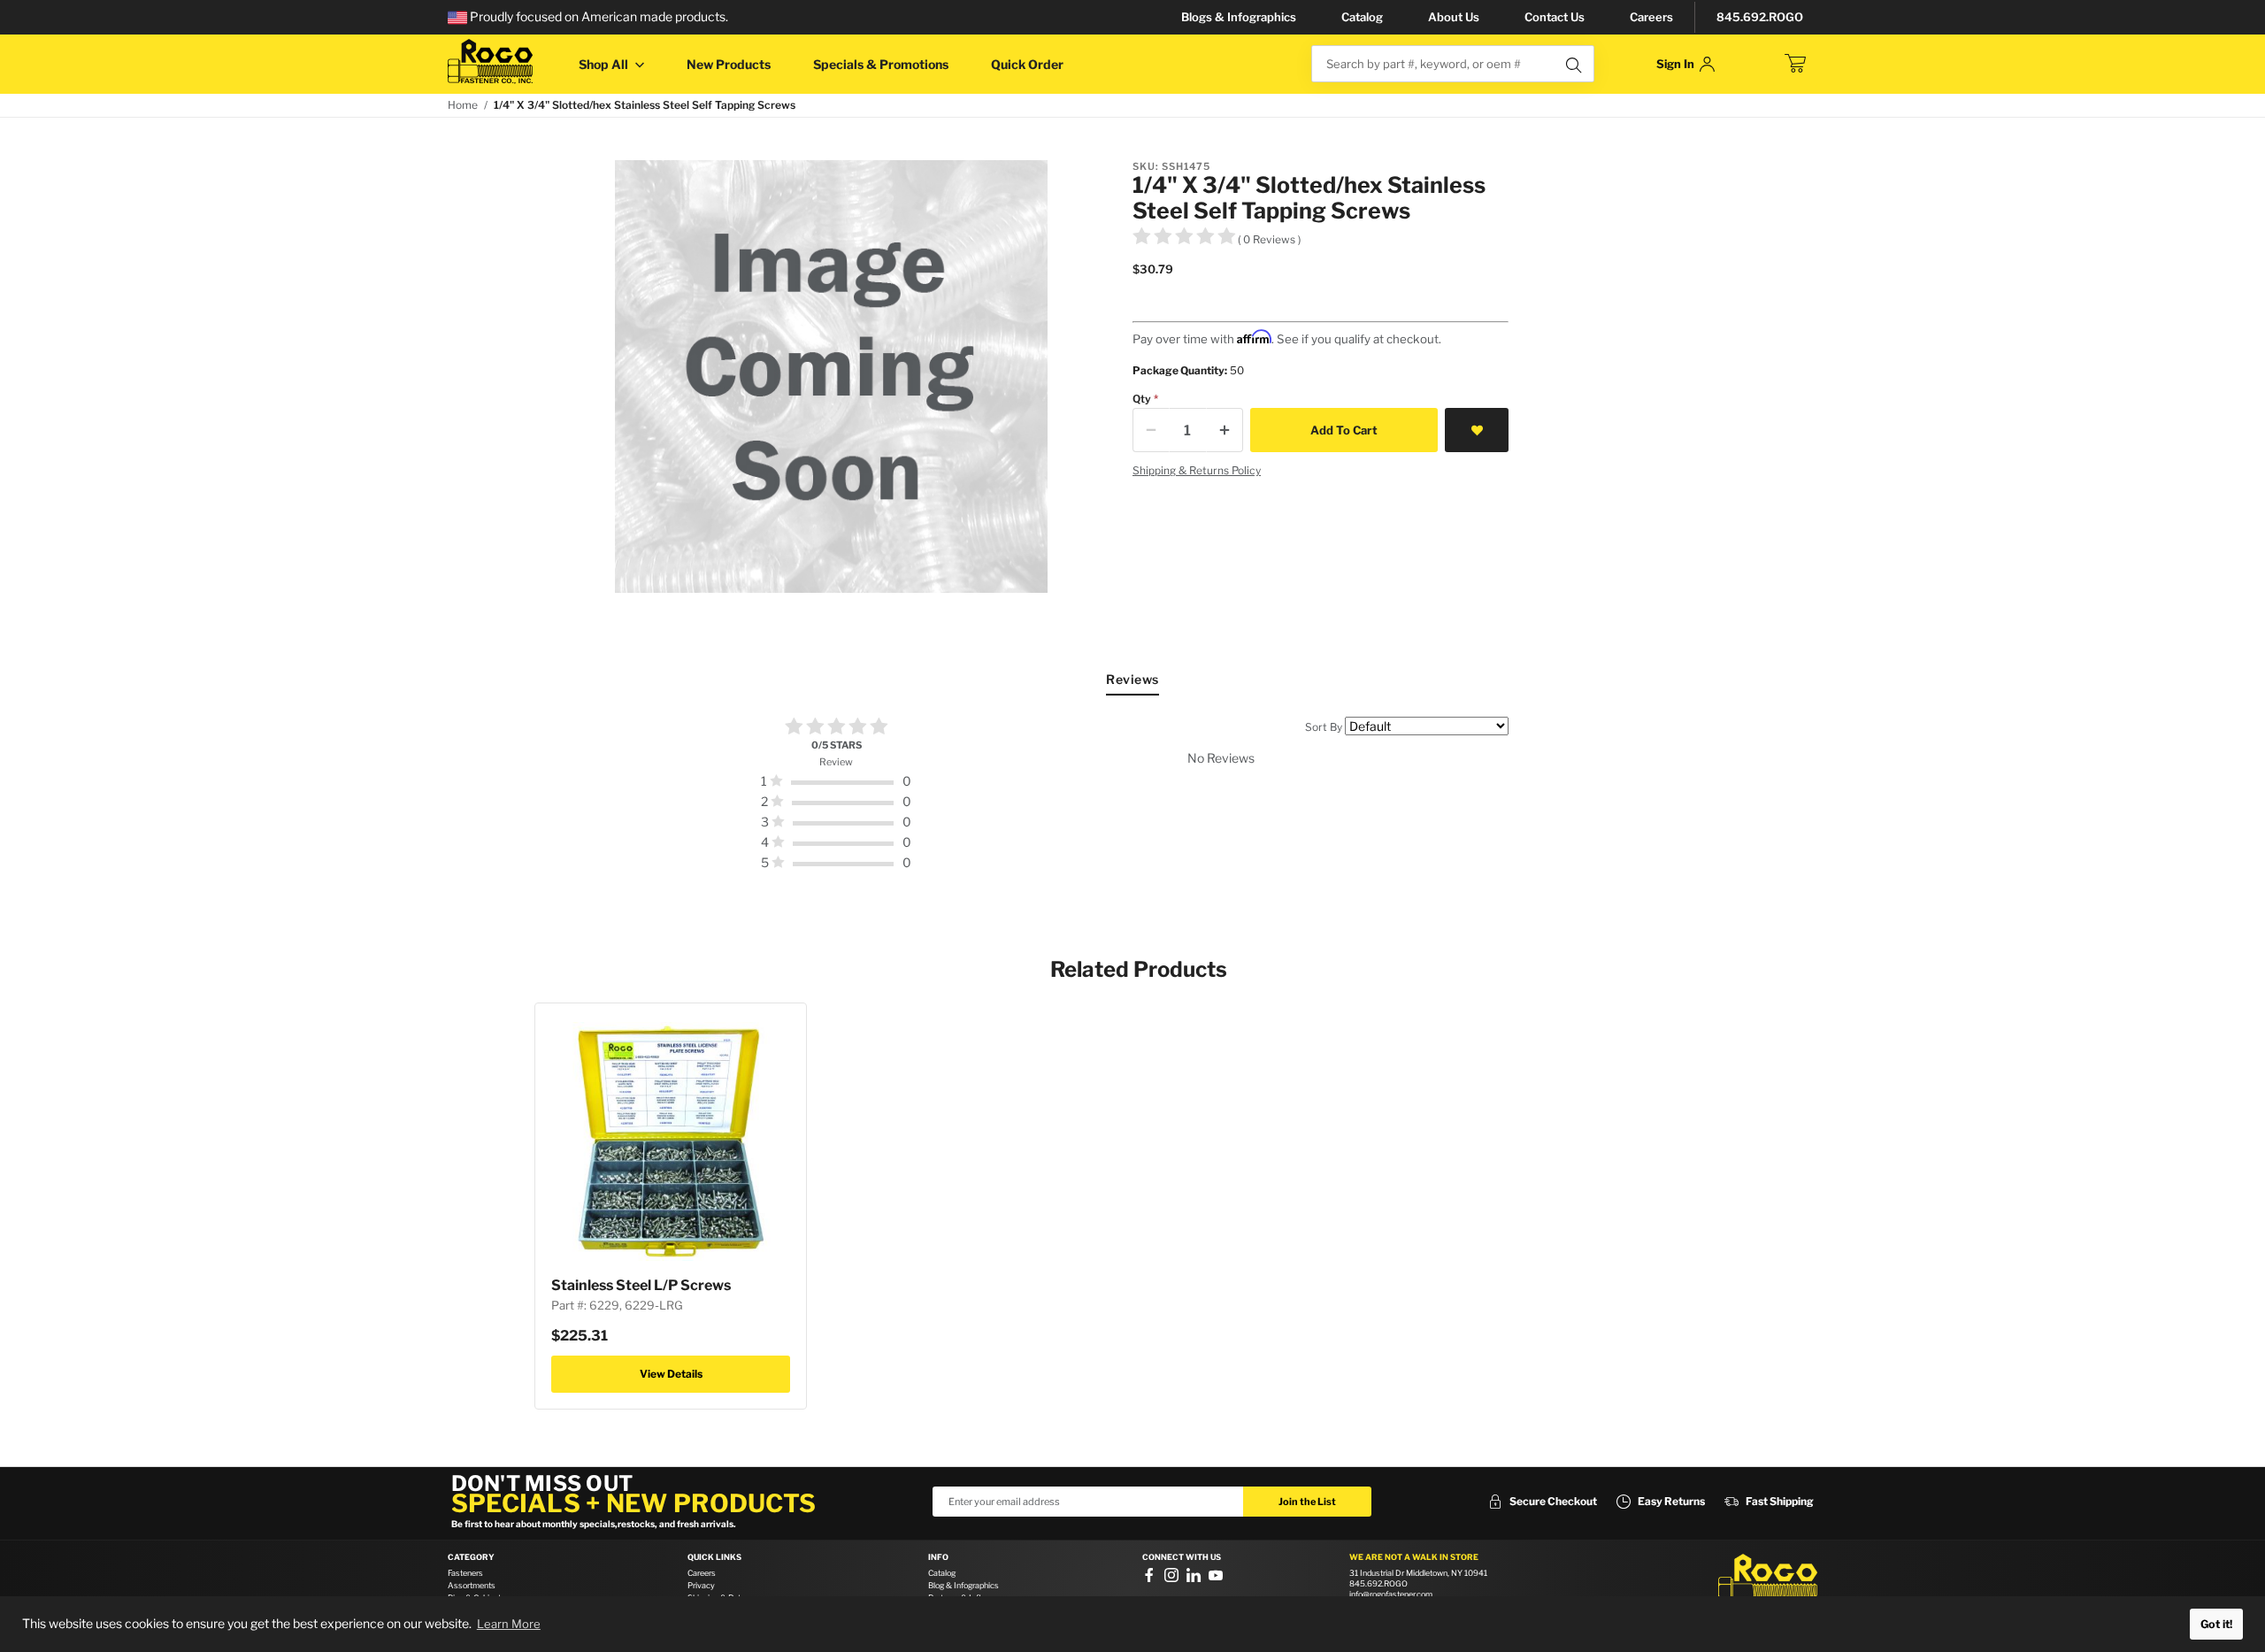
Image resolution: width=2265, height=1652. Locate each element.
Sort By (1324, 727)
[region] (1132, 795)
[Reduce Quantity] (1151, 430)
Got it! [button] (2216, 1624)
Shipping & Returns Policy (1197, 470)
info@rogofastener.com (1391, 1594)
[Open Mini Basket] (1795, 64)
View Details (671, 1374)
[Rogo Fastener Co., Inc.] (490, 61)
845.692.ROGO (1760, 17)
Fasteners (465, 1573)
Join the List (1307, 1502)
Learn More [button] (509, 1624)
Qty (1142, 399)
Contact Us (1555, 17)
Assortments (472, 1585)
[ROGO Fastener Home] (1768, 1580)
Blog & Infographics (964, 1585)
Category (471, 1557)
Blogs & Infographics (1239, 17)
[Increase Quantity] (1225, 430)
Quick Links (714, 1557)
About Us (1454, 17)
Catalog (1362, 17)
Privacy (701, 1585)
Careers (1651, 17)
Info (938, 1557)
